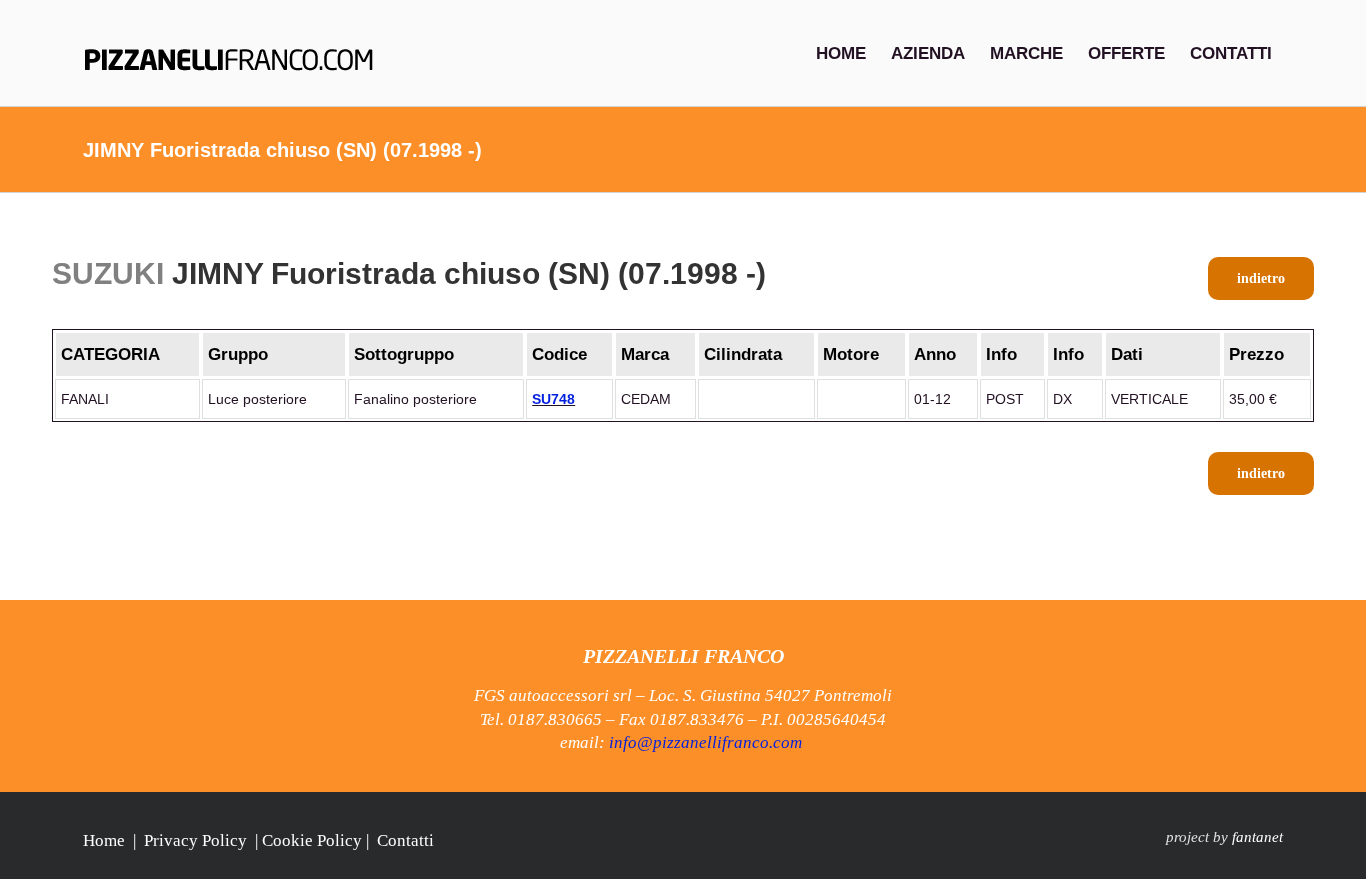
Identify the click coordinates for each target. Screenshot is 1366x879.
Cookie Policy (312, 840)
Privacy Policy (195, 840)
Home (104, 840)
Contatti (405, 840)
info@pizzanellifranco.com (705, 742)
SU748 (553, 399)
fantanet (1257, 837)
